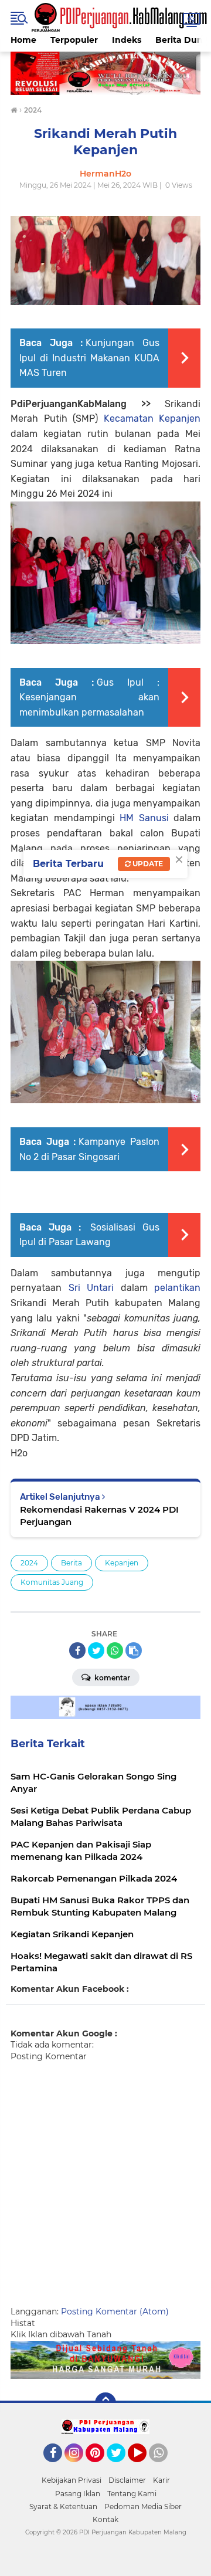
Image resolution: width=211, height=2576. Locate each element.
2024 (29, 1563)
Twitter (121, 2467)
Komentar (111, 1678)
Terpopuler (74, 40)
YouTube (145, 2467)
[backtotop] (105, 2403)
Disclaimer (127, 2480)
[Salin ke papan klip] (134, 1650)
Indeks (127, 40)
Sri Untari (91, 1288)
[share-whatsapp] (115, 1650)
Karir (161, 2480)
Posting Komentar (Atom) (115, 2311)
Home (23, 40)
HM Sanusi (144, 818)
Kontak (105, 2519)
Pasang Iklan (78, 2494)
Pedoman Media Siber (143, 2506)
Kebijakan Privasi (72, 2480)
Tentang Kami (132, 2494)
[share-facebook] (77, 1650)
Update (147, 864)
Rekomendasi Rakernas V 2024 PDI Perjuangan (99, 1516)
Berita (72, 1563)
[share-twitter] (96, 1650)
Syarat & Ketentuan (63, 2506)
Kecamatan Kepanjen (152, 418)
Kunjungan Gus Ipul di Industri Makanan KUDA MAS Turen (89, 358)
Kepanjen (122, 1563)
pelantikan (177, 1288)
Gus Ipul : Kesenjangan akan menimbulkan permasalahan (89, 697)
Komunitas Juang (52, 1582)
